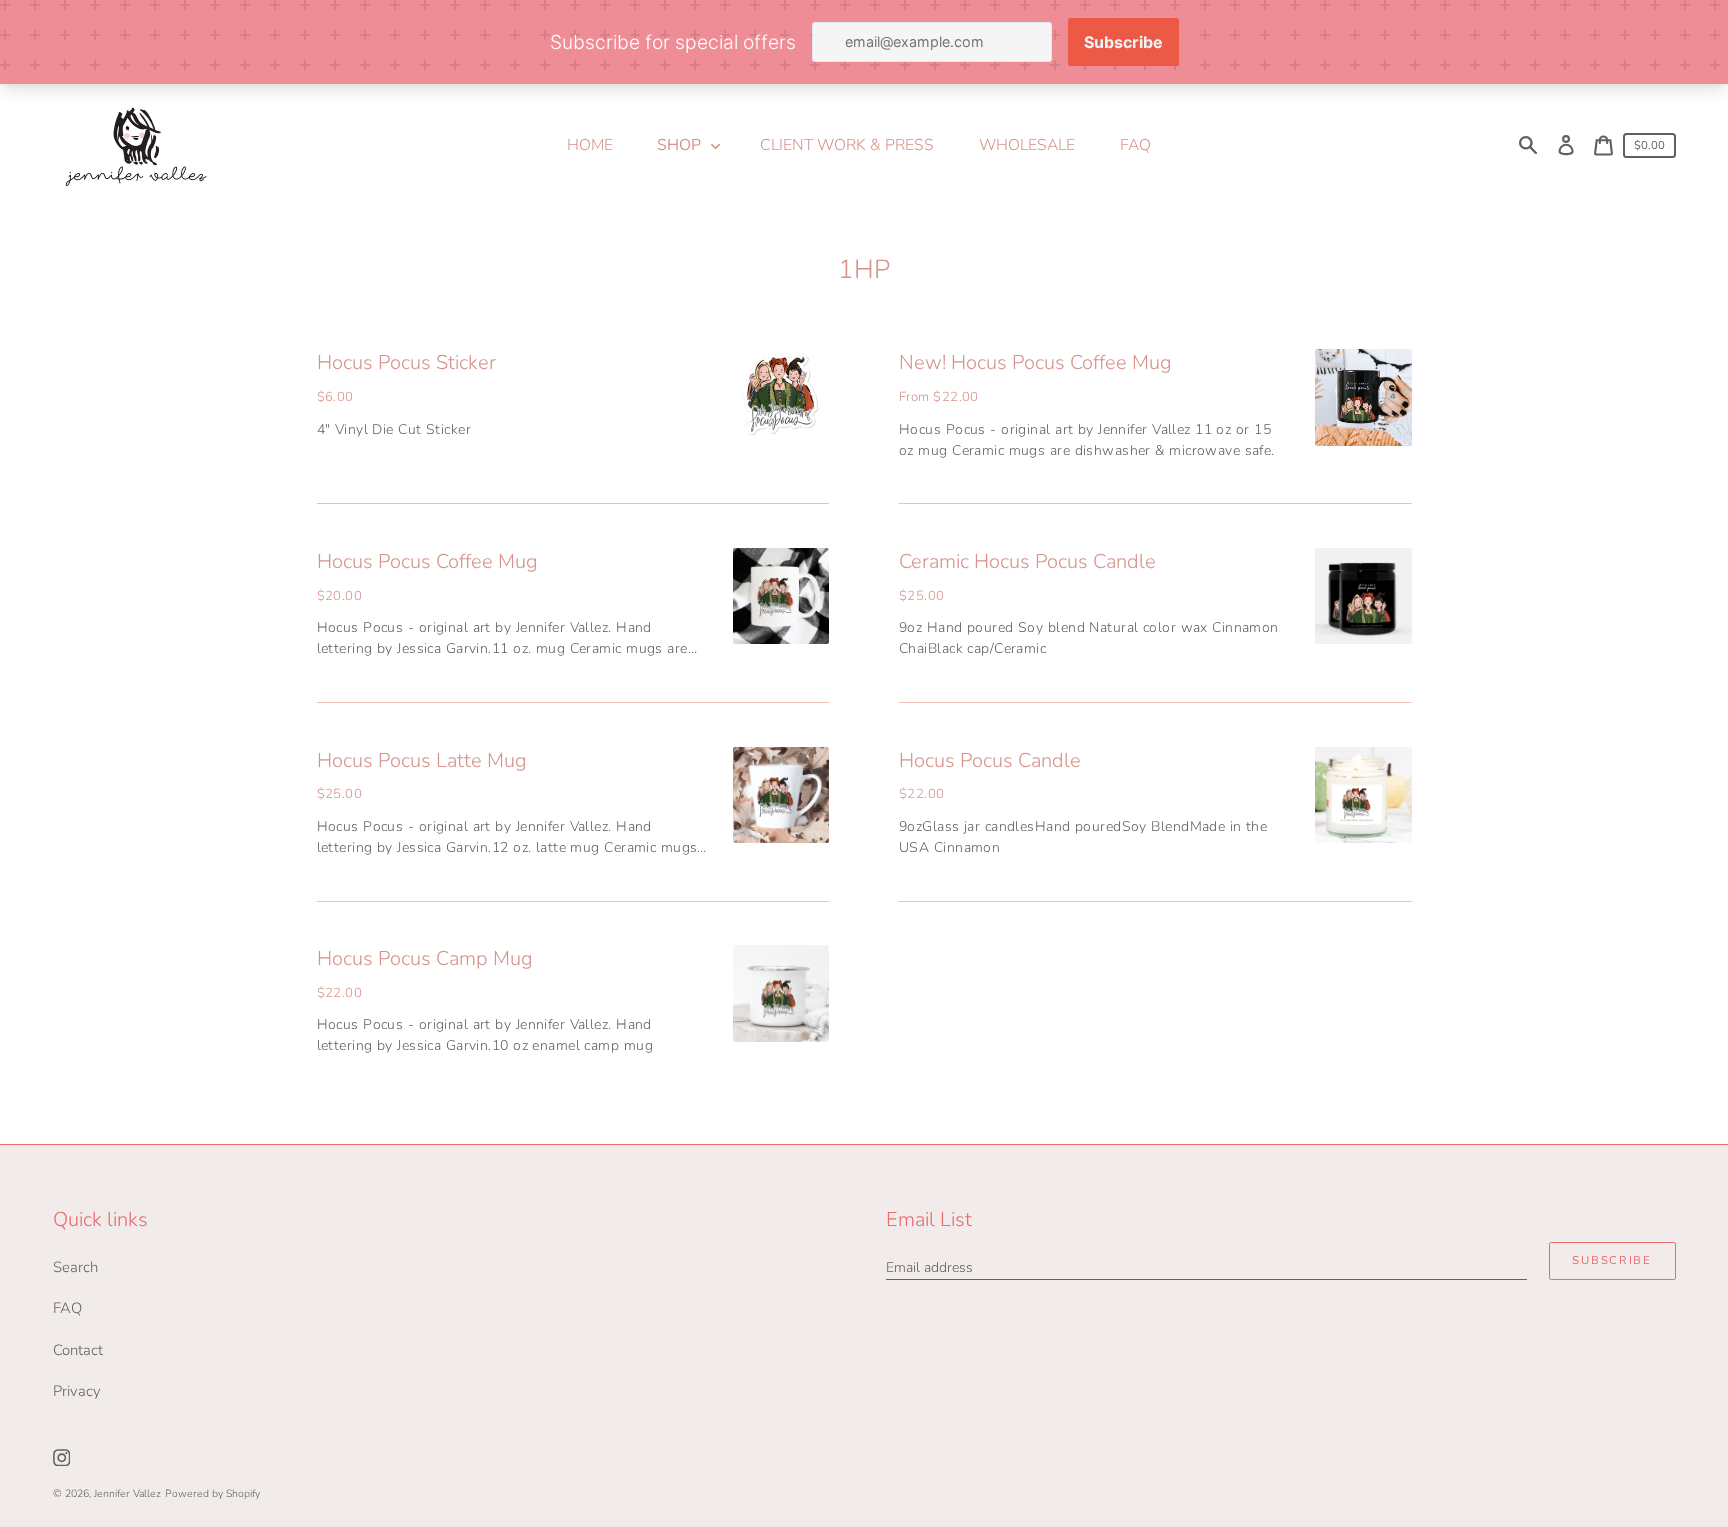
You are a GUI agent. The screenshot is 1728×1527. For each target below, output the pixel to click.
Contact (78, 1350)
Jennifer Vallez (127, 1493)
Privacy (77, 1391)
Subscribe (1611, 1260)
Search (75, 1267)
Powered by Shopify (212, 1493)
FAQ (67, 1308)
